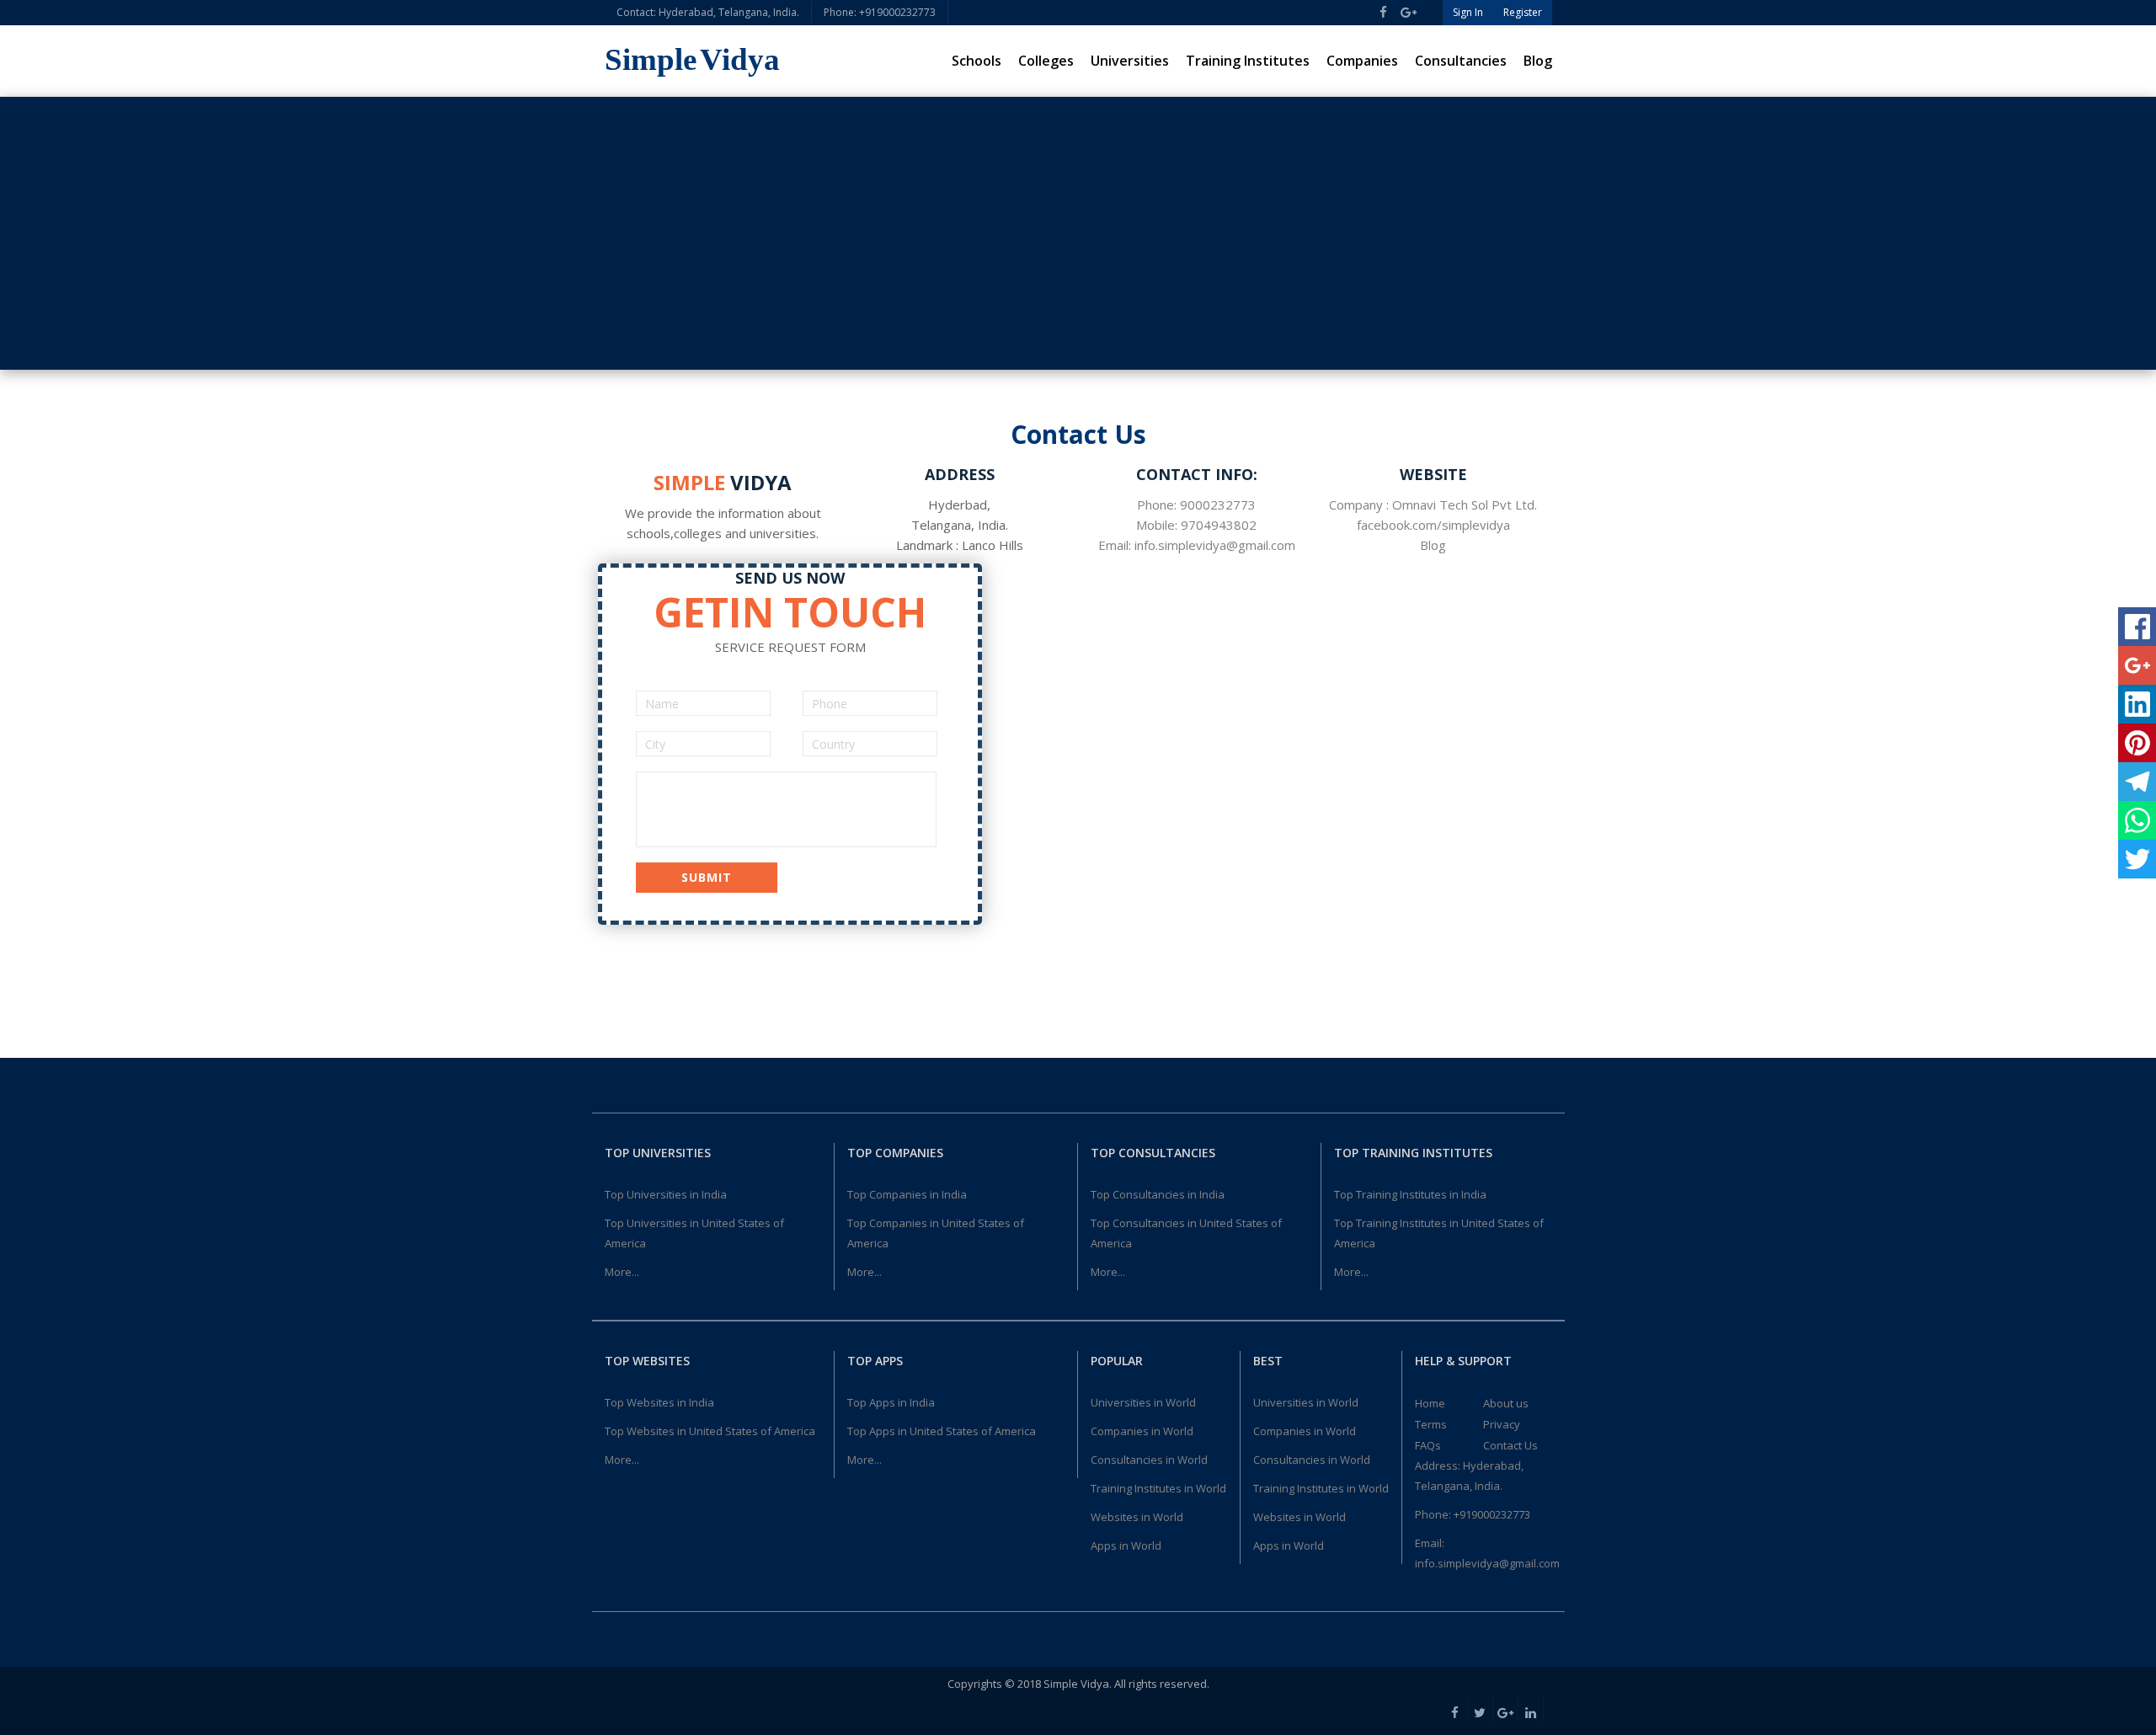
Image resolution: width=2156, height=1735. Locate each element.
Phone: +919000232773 (880, 12)
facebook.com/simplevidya (1433, 525)
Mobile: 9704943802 (1196, 525)
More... (622, 1272)
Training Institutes (1248, 61)
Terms (1431, 1424)
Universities (1130, 61)
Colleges (1046, 61)
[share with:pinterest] (2137, 743)
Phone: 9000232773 (1196, 504)
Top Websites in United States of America (710, 1431)
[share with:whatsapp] (2137, 820)
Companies (1362, 61)
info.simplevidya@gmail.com (1487, 1563)
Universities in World (1143, 1402)
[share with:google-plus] (2137, 665)
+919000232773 (1492, 1514)
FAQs (1428, 1445)
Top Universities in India (666, 1194)
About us (1506, 1403)
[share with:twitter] (2137, 859)
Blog (1538, 61)
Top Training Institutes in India (1410, 1194)
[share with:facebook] (2137, 627)
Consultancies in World (1149, 1460)
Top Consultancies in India (1158, 1194)
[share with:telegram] (2137, 782)
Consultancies (1461, 61)
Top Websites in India (659, 1402)
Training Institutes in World (1158, 1488)
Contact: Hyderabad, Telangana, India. (708, 12)
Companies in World (1142, 1431)
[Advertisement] (1078, 233)
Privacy (1502, 1424)
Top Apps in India (891, 1402)
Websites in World (1137, 1517)
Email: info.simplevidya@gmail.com (1197, 545)
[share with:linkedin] (2137, 704)
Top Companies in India (907, 1194)
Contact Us (1510, 1445)
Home (1430, 1403)
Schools (977, 61)
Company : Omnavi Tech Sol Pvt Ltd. (1433, 504)
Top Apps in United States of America (942, 1431)
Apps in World (1126, 1545)
